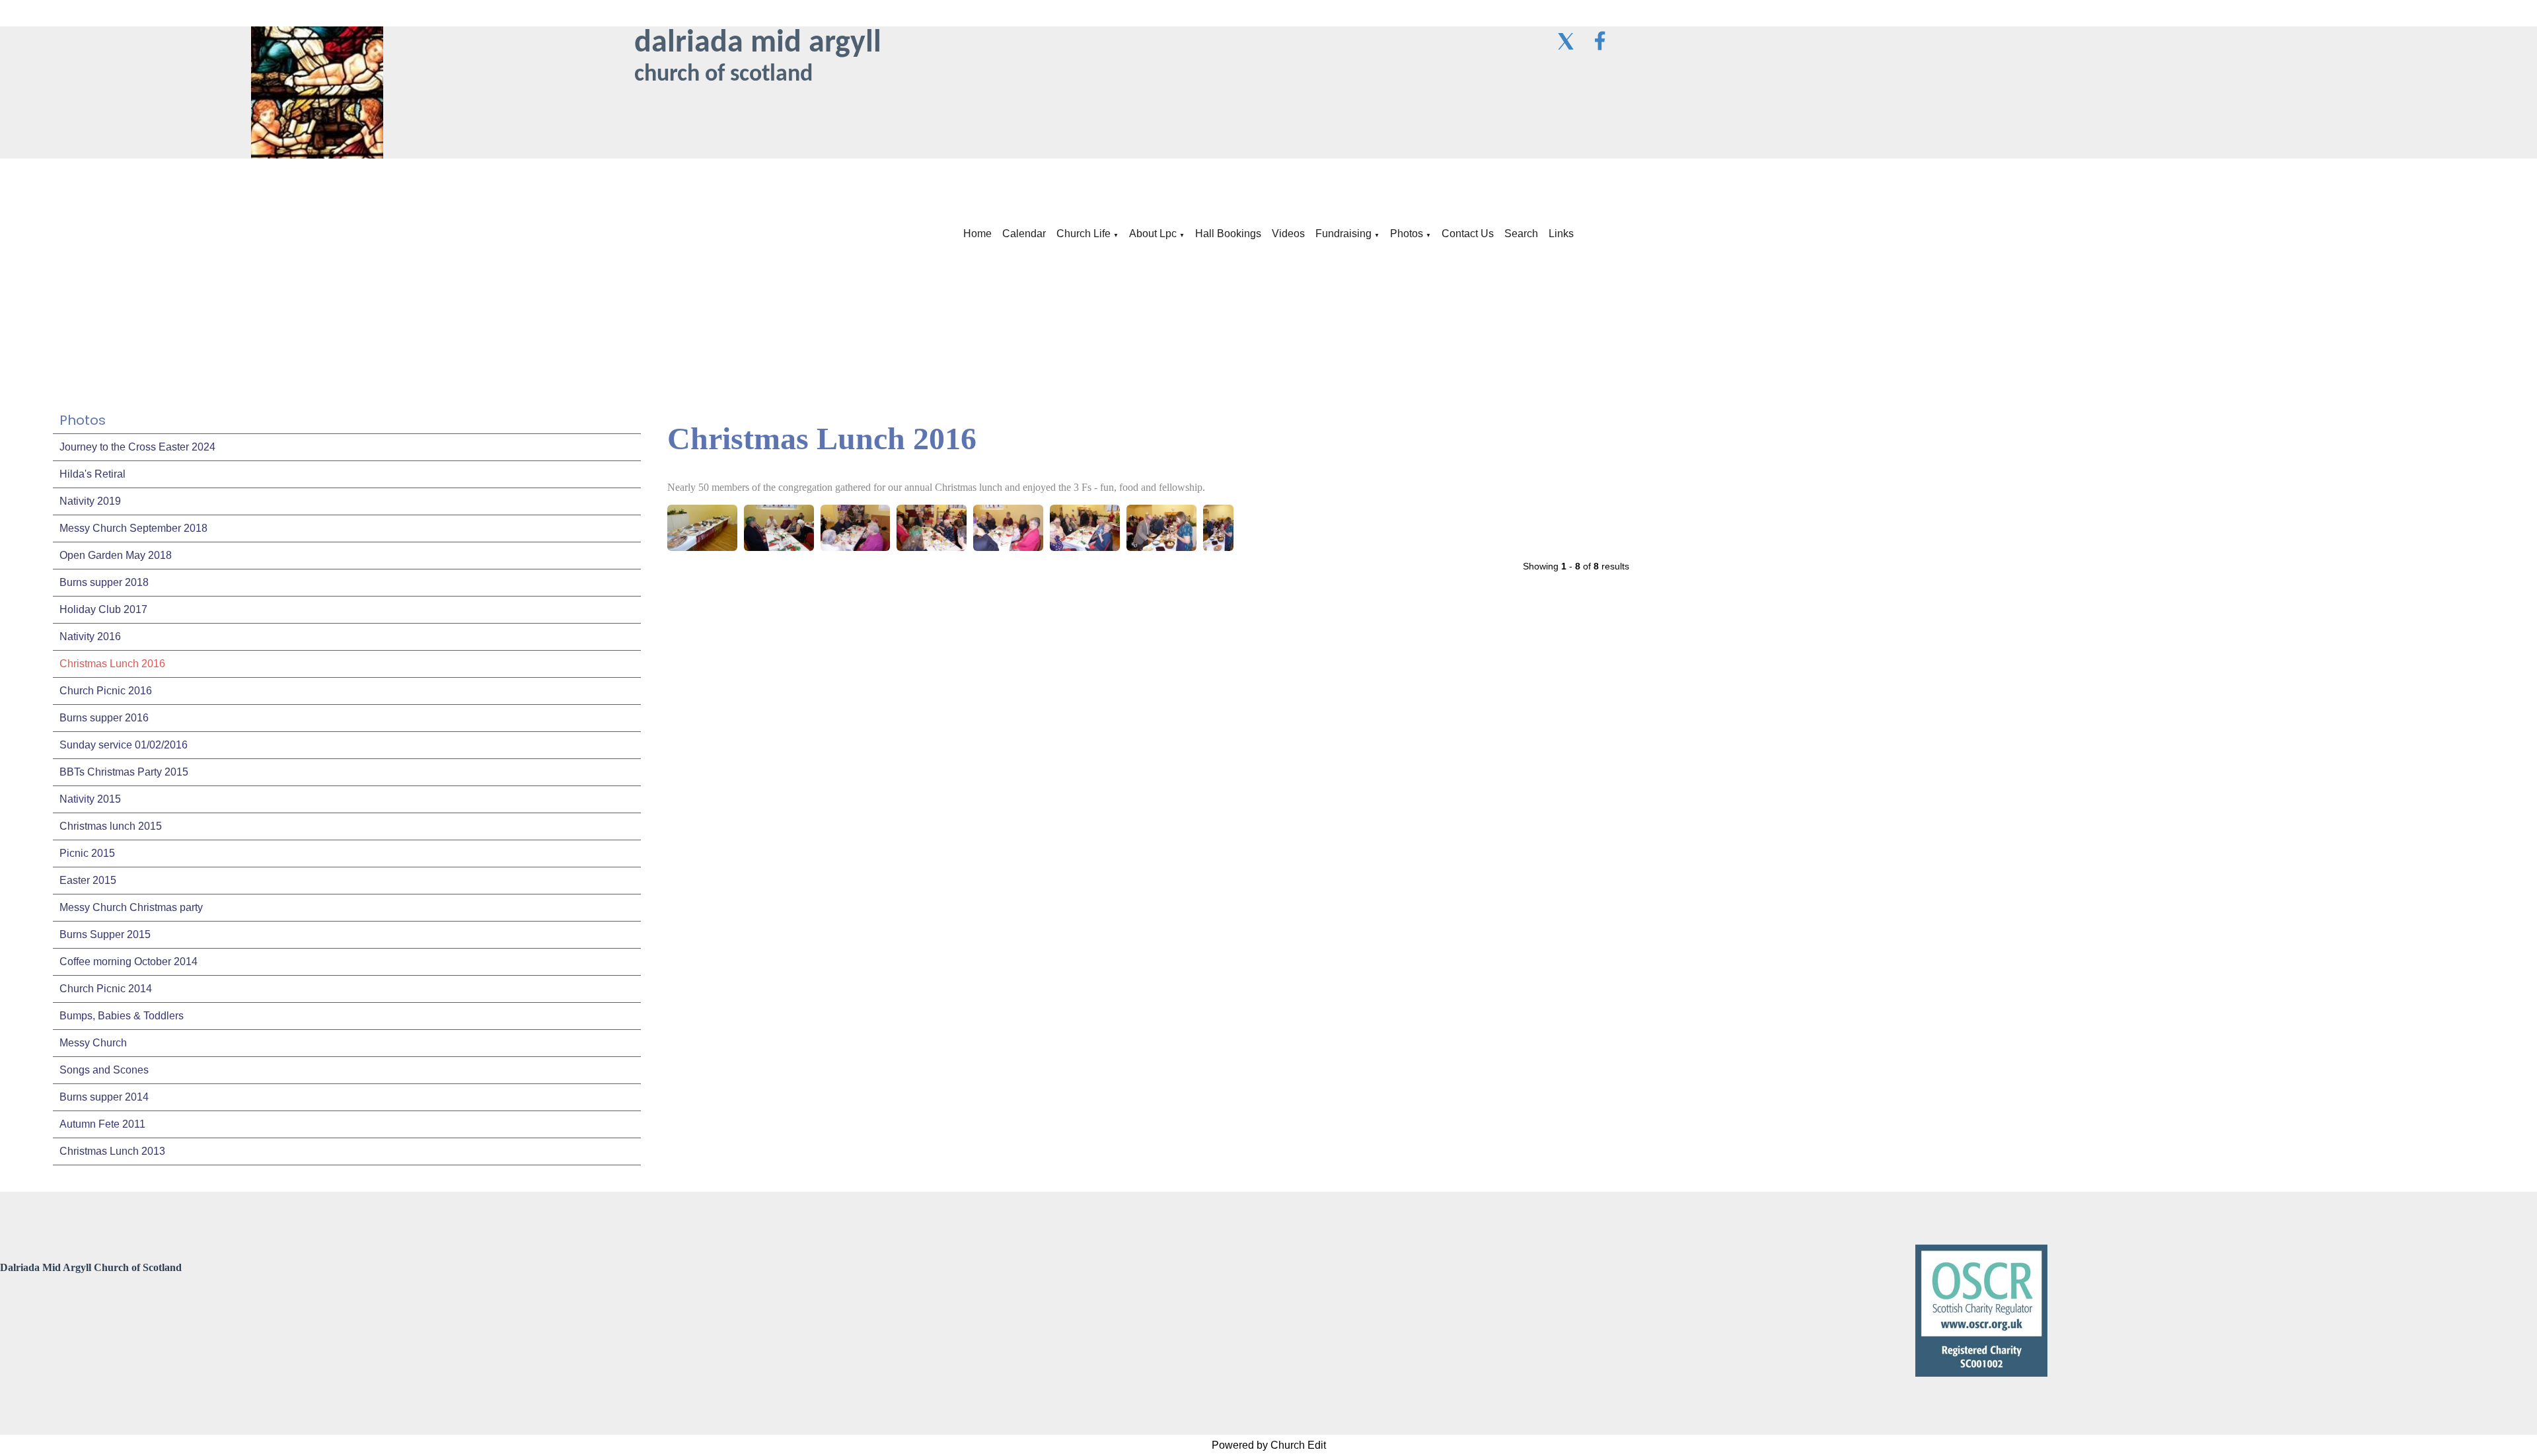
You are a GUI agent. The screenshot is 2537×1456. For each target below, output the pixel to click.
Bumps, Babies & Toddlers (122, 1016)
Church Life (1084, 234)
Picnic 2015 (87, 853)
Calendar (1024, 234)
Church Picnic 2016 (106, 691)
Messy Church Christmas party (131, 907)
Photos (1407, 234)
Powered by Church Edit (1269, 1445)
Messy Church (93, 1043)
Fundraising (1343, 234)
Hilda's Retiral (92, 474)
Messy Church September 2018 (133, 528)
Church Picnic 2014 (106, 989)
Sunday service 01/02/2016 (124, 745)
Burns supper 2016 (104, 718)
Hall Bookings (1228, 234)
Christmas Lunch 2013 (112, 1151)
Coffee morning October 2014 (129, 962)
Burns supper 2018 (104, 582)
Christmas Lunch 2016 (112, 664)
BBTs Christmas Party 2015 (124, 772)
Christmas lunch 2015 (111, 826)
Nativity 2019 (90, 501)
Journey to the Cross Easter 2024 (137, 447)
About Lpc (1153, 234)
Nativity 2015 (90, 799)
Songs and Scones (104, 1070)
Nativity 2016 (90, 637)
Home (977, 234)
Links (1561, 234)
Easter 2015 (88, 880)
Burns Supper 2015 (105, 934)
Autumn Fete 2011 (102, 1124)
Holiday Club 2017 (103, 609)
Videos (1288, 234)
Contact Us (1468, 234)
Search (1521, 234)
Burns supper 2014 (104, 1097)
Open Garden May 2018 (116, 555)
